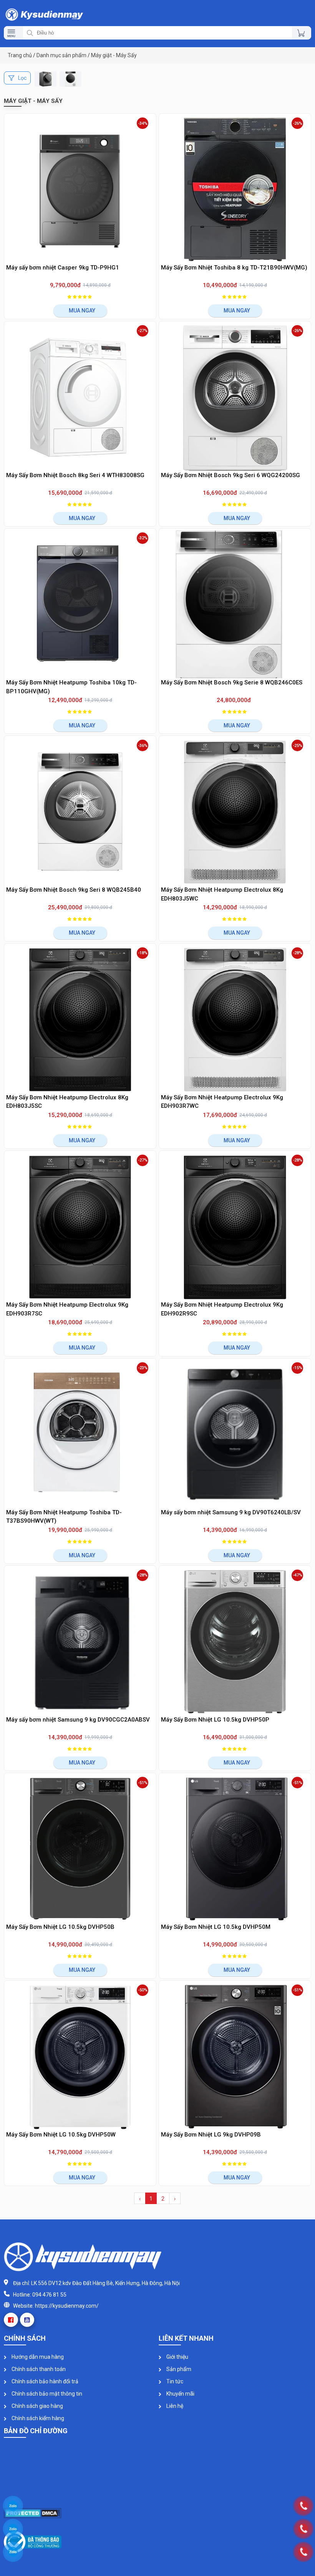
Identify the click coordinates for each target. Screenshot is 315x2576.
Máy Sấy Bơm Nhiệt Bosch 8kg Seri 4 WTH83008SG (75, 475)
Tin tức (174, 2381)
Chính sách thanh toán (38, 2369)
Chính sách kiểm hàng (37, 2418)
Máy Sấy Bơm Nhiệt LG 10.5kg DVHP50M (216, 1927)
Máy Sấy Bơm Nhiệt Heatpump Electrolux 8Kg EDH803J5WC (222, 894)
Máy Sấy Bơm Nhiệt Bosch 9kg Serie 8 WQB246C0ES (232, 682)
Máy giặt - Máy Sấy (114, 55)
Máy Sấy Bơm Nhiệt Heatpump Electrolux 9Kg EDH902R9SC (222, 1309)
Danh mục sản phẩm (61, 55)
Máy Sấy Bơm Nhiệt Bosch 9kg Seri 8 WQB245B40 (74, 890)
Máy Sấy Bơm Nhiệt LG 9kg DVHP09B (211, 2135)
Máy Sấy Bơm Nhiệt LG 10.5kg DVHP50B (60, 1927)
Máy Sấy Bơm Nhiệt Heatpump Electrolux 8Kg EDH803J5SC (67, 1102)
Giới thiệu (177, 2357)
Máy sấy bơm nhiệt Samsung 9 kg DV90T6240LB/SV (231, 1512)
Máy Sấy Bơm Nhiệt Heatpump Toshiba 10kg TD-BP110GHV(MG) (71, 687)
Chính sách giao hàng (37, 2406)
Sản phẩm (178, 2369)
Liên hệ (174, 2406)
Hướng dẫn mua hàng (37, 2357)
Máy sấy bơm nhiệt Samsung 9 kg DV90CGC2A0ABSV (78, 1720)
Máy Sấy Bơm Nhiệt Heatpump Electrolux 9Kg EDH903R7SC (67, 1309)
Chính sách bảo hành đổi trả (44, 2381)
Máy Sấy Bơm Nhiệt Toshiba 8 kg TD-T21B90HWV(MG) (234, 268)
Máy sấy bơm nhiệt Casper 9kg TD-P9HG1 (63, 268)
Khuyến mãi (180, 2394)
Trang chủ (20, 55)
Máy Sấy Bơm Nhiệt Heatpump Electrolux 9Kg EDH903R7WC (222, 1102)
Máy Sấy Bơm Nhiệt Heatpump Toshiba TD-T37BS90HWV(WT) (64, 1517)
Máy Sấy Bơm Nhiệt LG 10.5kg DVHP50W (61, 2135)
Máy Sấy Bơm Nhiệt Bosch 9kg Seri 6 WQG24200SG (230, 475)
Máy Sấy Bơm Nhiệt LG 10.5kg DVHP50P (215, 1720)
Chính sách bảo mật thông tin (46, 2394)
